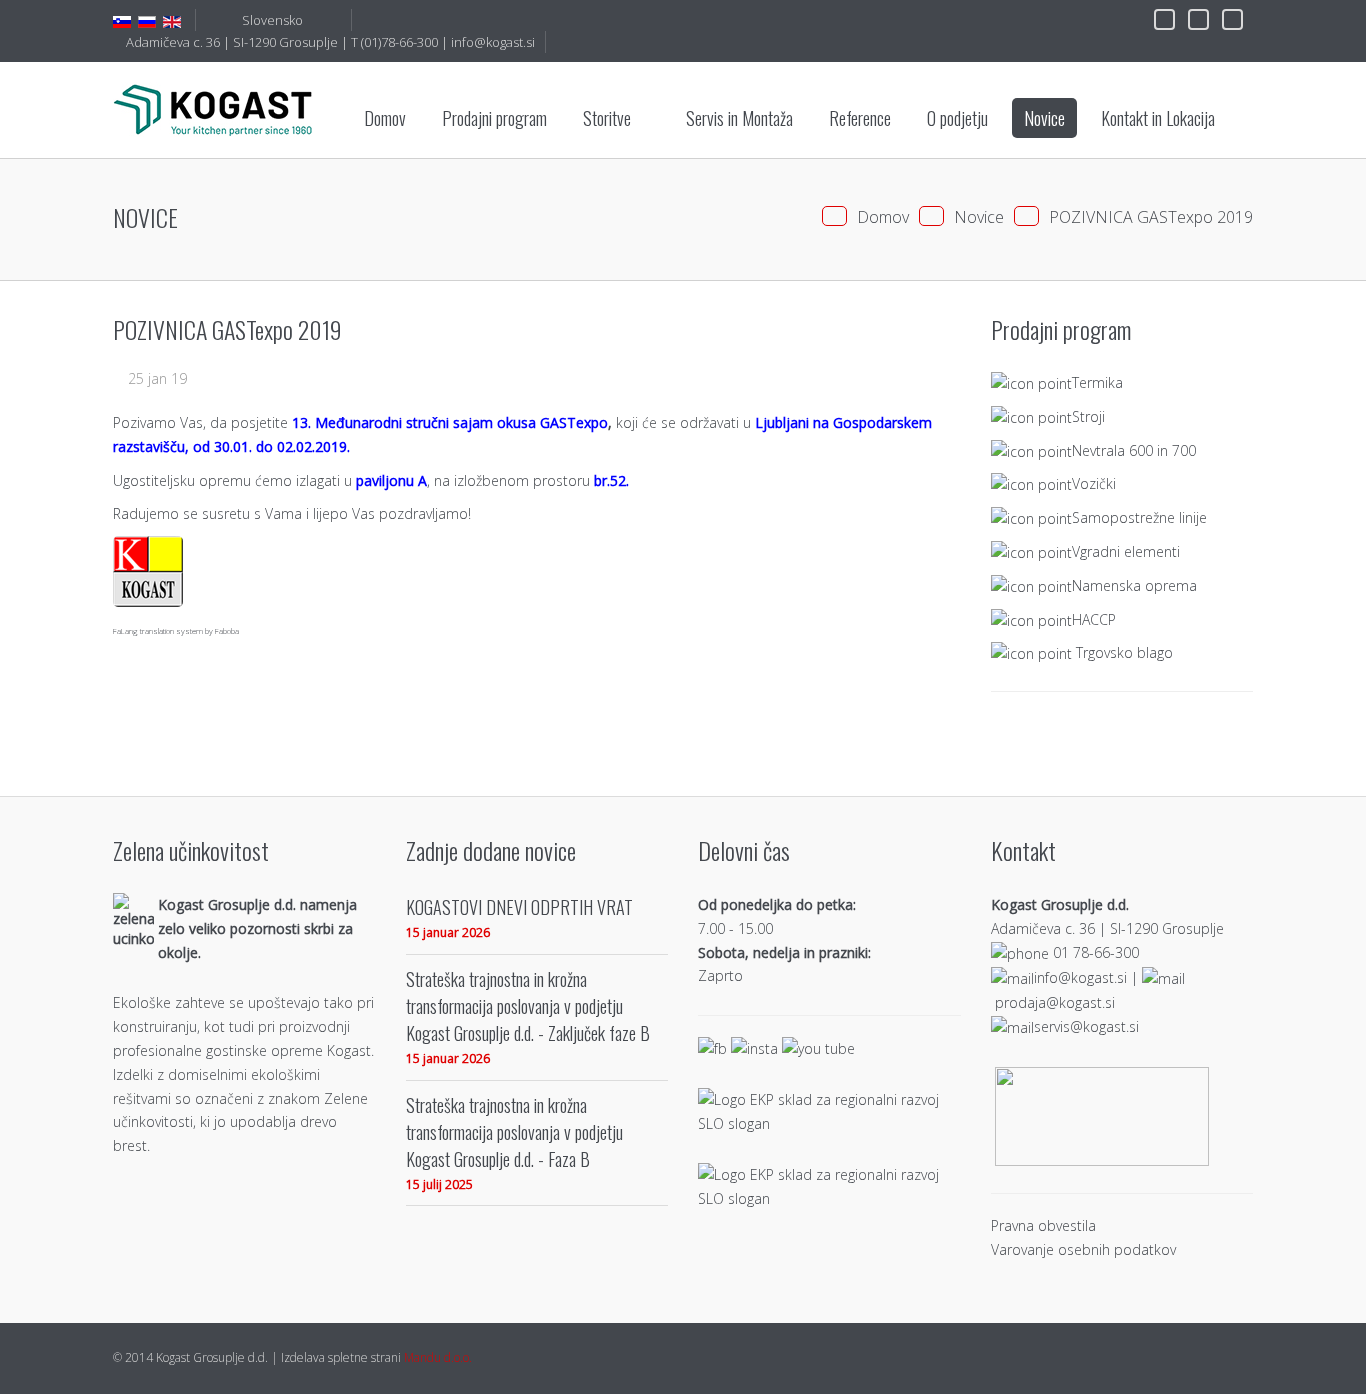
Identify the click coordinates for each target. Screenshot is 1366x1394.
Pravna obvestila (1043, 1225)
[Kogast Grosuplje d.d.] (213, 109)
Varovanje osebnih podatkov (1083, 1249)
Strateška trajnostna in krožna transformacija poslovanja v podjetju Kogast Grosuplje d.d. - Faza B (514, 1131)
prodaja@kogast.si (1055, 1002)
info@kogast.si (493, 42)
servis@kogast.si (1086, 1026)
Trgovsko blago (1124, 652)
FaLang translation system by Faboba (176, 630)
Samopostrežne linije (1139, 517)
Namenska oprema (1134, 584)
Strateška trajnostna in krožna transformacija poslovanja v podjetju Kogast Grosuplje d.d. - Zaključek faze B (528, 1005)
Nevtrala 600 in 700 (1134, 449)
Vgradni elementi (1126, 551)
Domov (883, 217)
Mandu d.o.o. (438, 1357)
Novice (979, 217)
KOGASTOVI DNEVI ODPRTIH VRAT (519, 906)
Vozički (1094, 483)
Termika (1097, 382)
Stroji (1088, 415)
